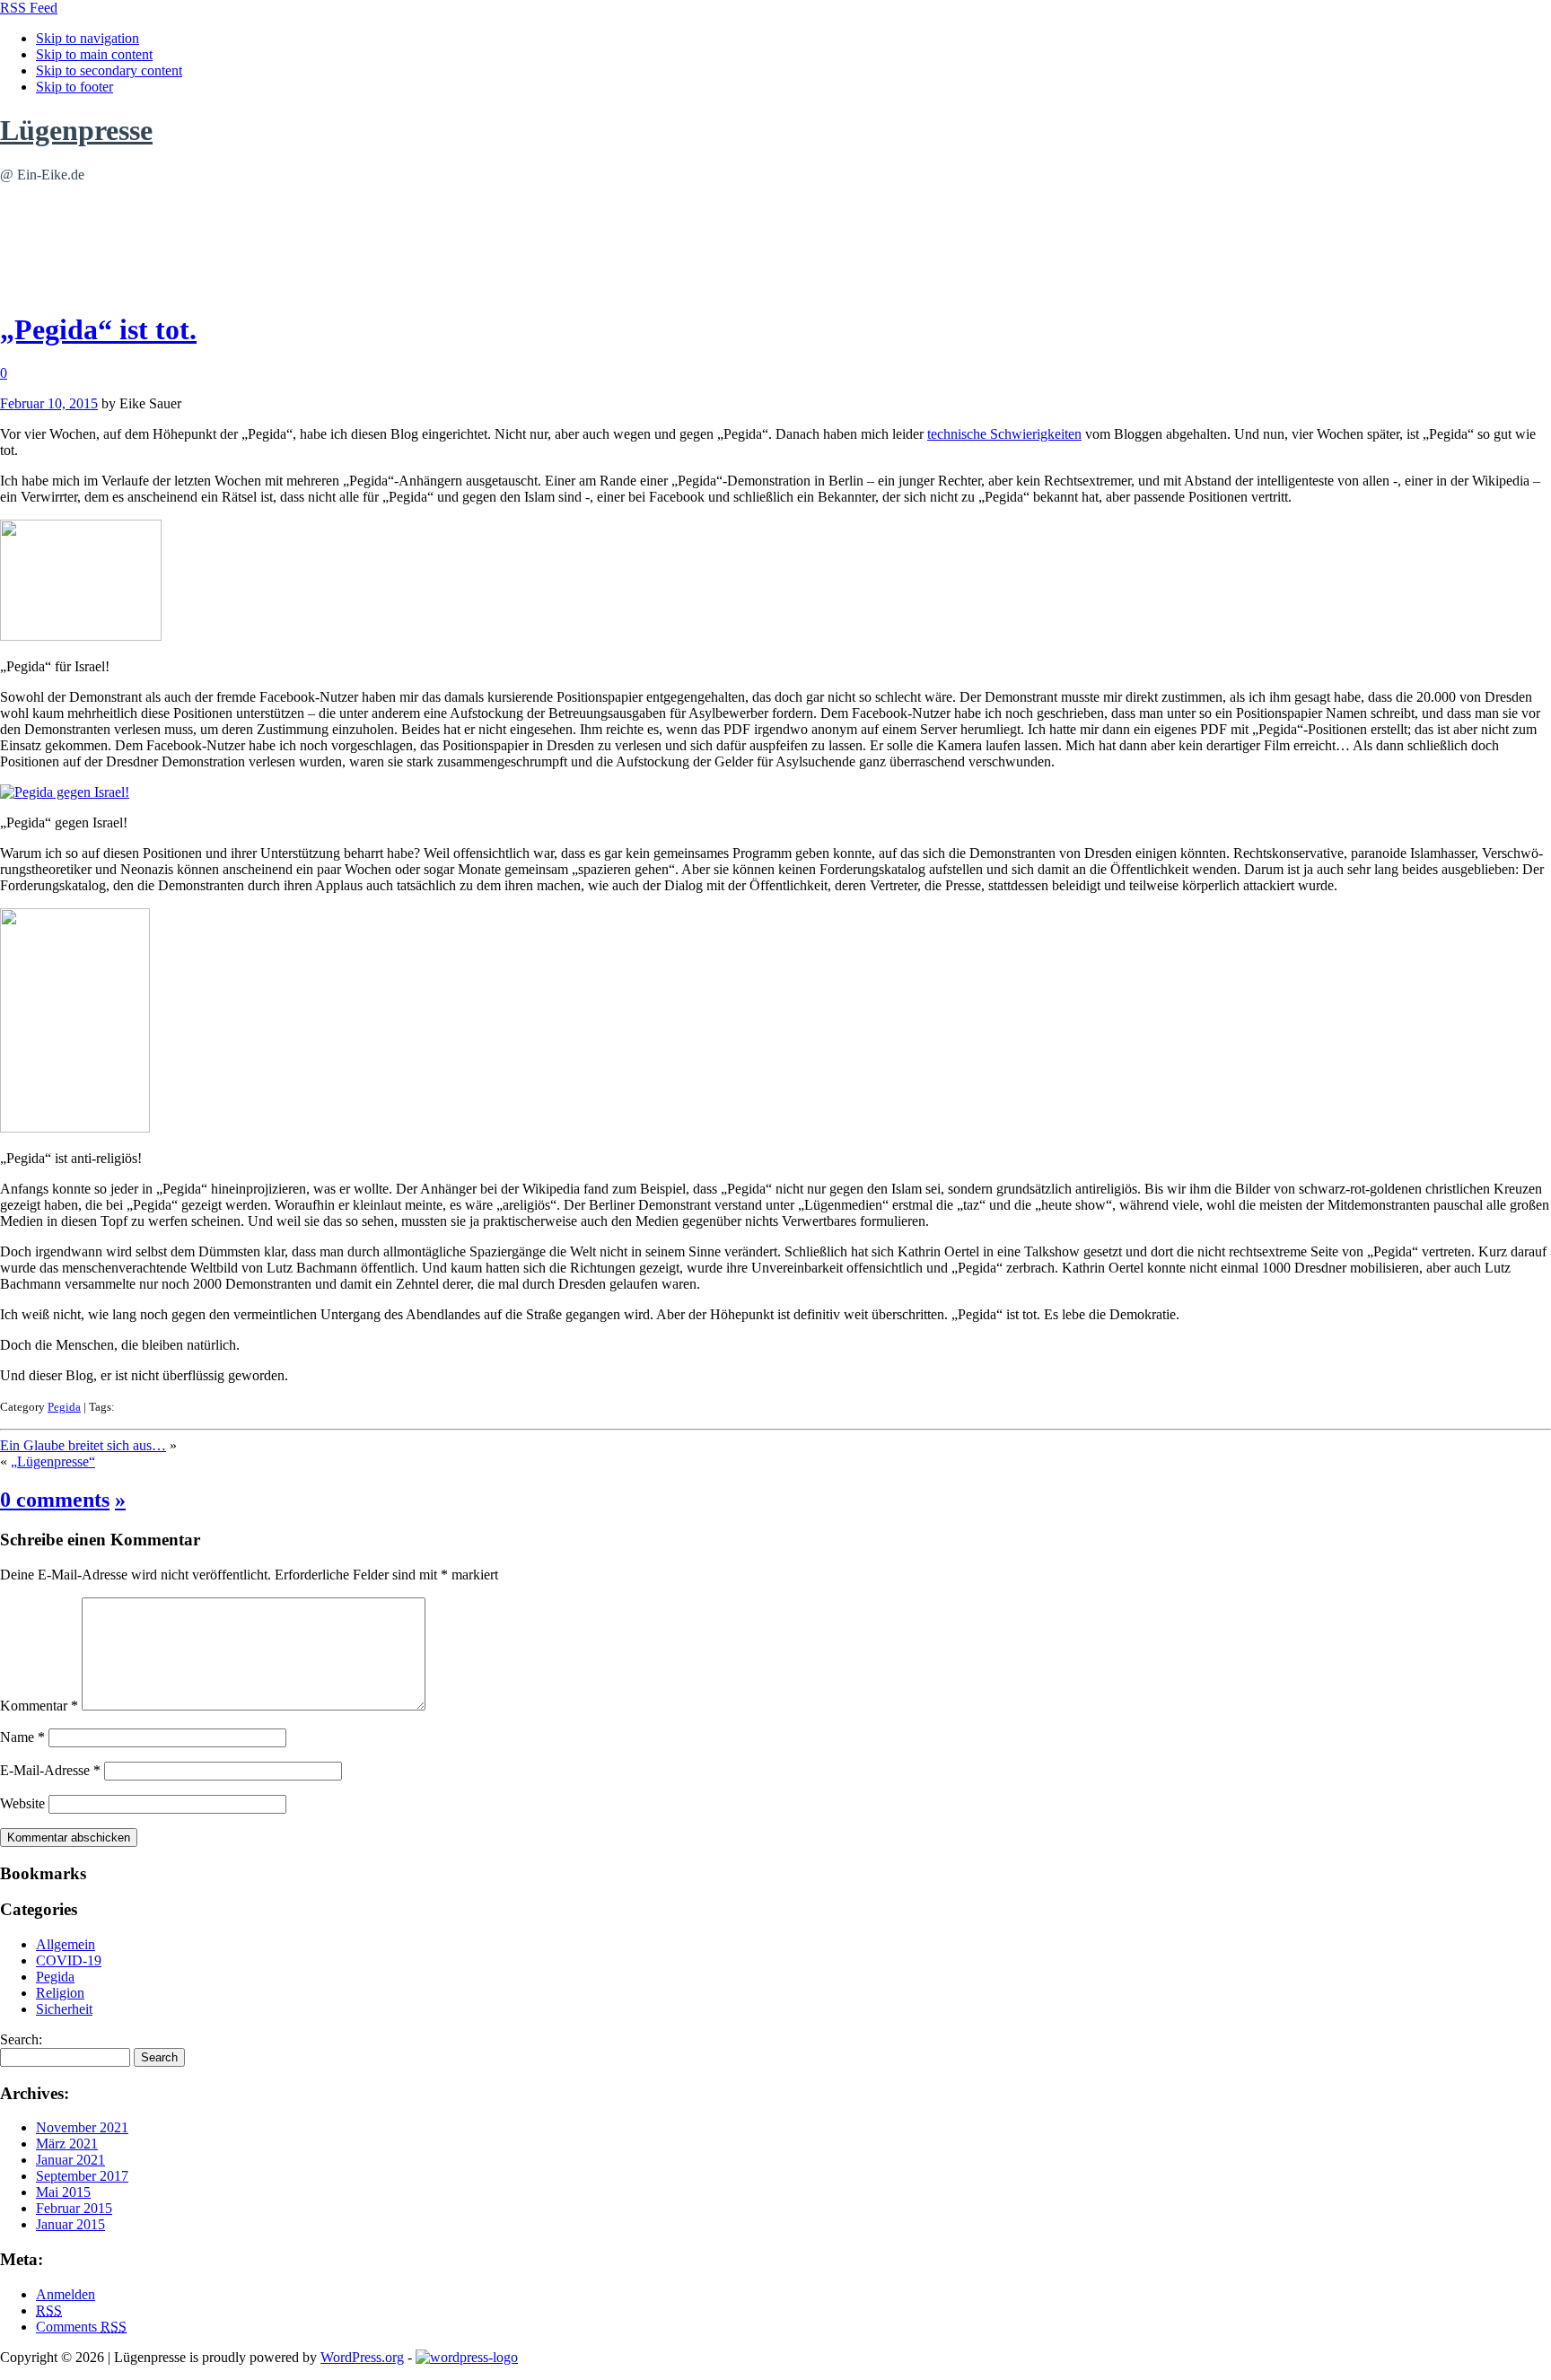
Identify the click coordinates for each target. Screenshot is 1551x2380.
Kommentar (39, 1706)
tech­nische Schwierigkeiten (1004, 434)
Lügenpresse (76, 130)
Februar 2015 (74, 2208)
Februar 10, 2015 (49, 403)
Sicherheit (64, 2009)
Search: (21, 2039)
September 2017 (82, 2176)
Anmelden (66, 2294)
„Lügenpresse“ (53, 1461)
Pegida (64, 1407)
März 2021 (67, 2144)
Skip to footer (74, 87)
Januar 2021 (70, 2160)
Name (22, 1737)
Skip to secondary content (109, 70)
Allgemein (66, 1944)
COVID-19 (69, 1960)
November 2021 (82, 2127)
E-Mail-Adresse (50, 1770)
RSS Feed (29, 8)
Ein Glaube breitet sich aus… (83, 1445)
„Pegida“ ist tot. (98, 329)
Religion (60, 1993)
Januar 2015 (70, 2224)
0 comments (55, 1500)
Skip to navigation (88, 38)
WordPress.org (362, 2357)
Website (22, 1803)
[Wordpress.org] (467, 2357)
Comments (81, 2327)
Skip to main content (94, 54)
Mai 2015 (63, 2192)
